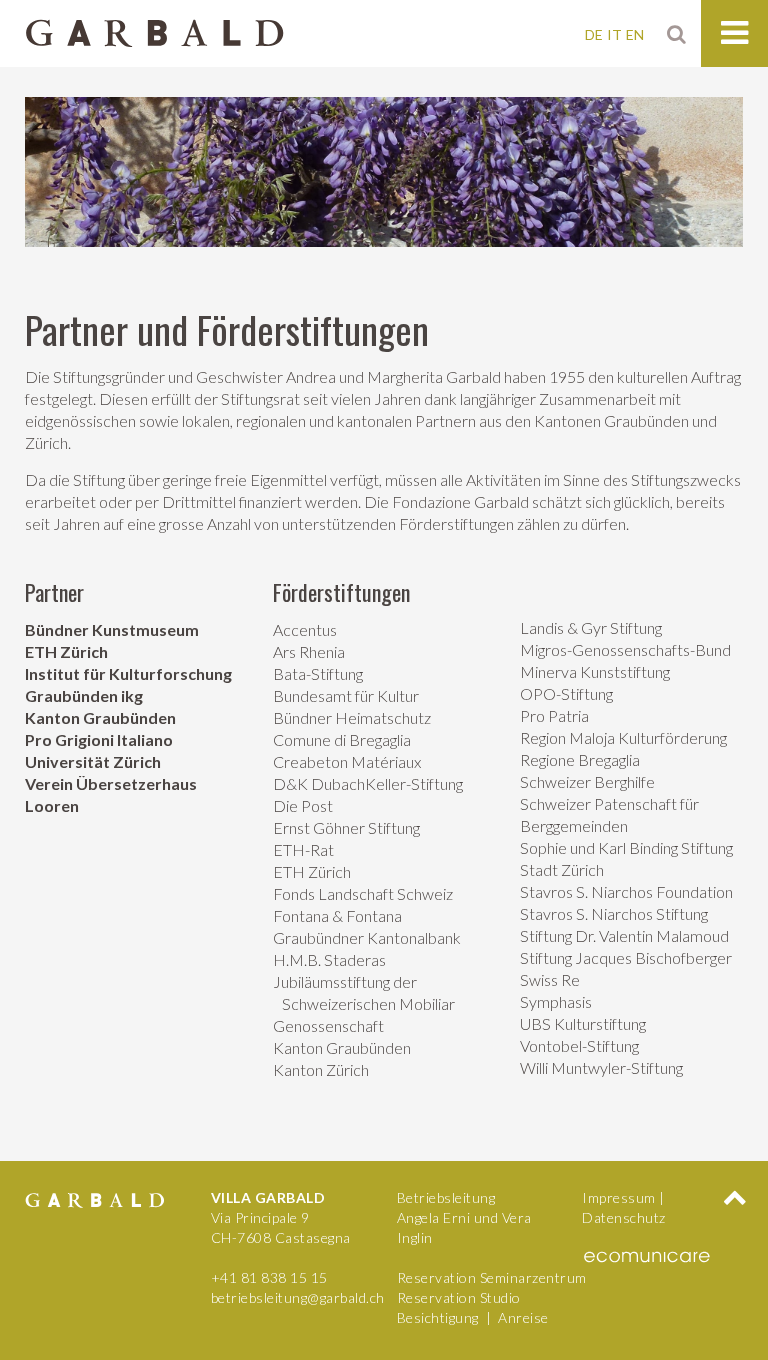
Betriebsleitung (446, 1197)
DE (594, 34)
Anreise (523, 1317)
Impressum (619, 1197)
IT (614, 34)
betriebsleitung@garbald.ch (298, 1297)
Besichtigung (438, 1317)
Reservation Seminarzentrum (492, 1277)
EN (635, 34)
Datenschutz (624, 1217)
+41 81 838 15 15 (269, 1277)
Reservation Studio (459, 1297)
